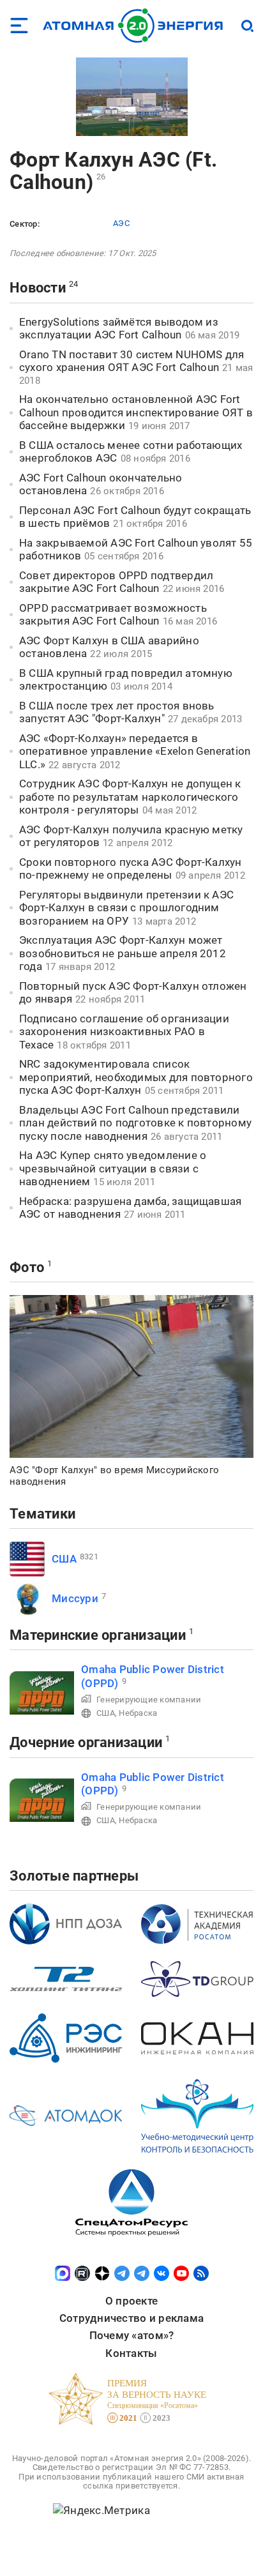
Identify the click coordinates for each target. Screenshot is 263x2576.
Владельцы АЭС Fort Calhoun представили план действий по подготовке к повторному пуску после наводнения (135, 1123)
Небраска (138, 1713)
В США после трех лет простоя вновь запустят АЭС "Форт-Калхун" (117, 712)
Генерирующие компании (149, 1700)
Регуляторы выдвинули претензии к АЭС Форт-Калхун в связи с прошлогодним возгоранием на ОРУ (126, 908)
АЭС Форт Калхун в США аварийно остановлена (109, 647)
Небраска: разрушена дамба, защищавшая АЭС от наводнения (130, 1208)
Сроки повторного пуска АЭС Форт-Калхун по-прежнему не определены (131, 869)
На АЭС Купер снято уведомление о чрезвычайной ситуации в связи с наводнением (113, 1168)
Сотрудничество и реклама (131, 2318)
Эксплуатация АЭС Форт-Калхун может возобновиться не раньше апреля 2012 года (123, 953)
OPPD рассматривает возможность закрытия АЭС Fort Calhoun (113, 615)
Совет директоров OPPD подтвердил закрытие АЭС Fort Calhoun (116, 582)
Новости (38, 288)
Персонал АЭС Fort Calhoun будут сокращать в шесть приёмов (135, 517)
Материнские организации (98, 1635)
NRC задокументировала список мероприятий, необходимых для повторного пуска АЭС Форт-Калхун (136, 1077)
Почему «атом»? (132, 2335)
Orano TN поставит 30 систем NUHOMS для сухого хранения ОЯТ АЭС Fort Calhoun (132, 361)
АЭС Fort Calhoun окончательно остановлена (101, 484)
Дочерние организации (86, 1742)
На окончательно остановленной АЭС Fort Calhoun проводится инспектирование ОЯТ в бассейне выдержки (136, 412)
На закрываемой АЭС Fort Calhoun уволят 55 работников (136, 549)
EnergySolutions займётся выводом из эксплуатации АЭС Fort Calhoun (119, 329)
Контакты (131, 2353)
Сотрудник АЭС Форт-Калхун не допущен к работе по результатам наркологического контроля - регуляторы (130, 797)
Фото (27, 1267)
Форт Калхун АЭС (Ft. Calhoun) (113, 171)
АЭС (121, 223)
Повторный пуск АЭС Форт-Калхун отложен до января (133, 993)
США (64, 1559)
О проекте (131, 2301)
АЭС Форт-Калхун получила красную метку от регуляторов (131, 836)
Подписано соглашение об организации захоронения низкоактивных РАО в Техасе (124, 1032)
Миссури (75, 1598)
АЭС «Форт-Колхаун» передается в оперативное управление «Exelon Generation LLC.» (135, 751)
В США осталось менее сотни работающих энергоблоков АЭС (131, 452)
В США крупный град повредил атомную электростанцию (126, 680)
